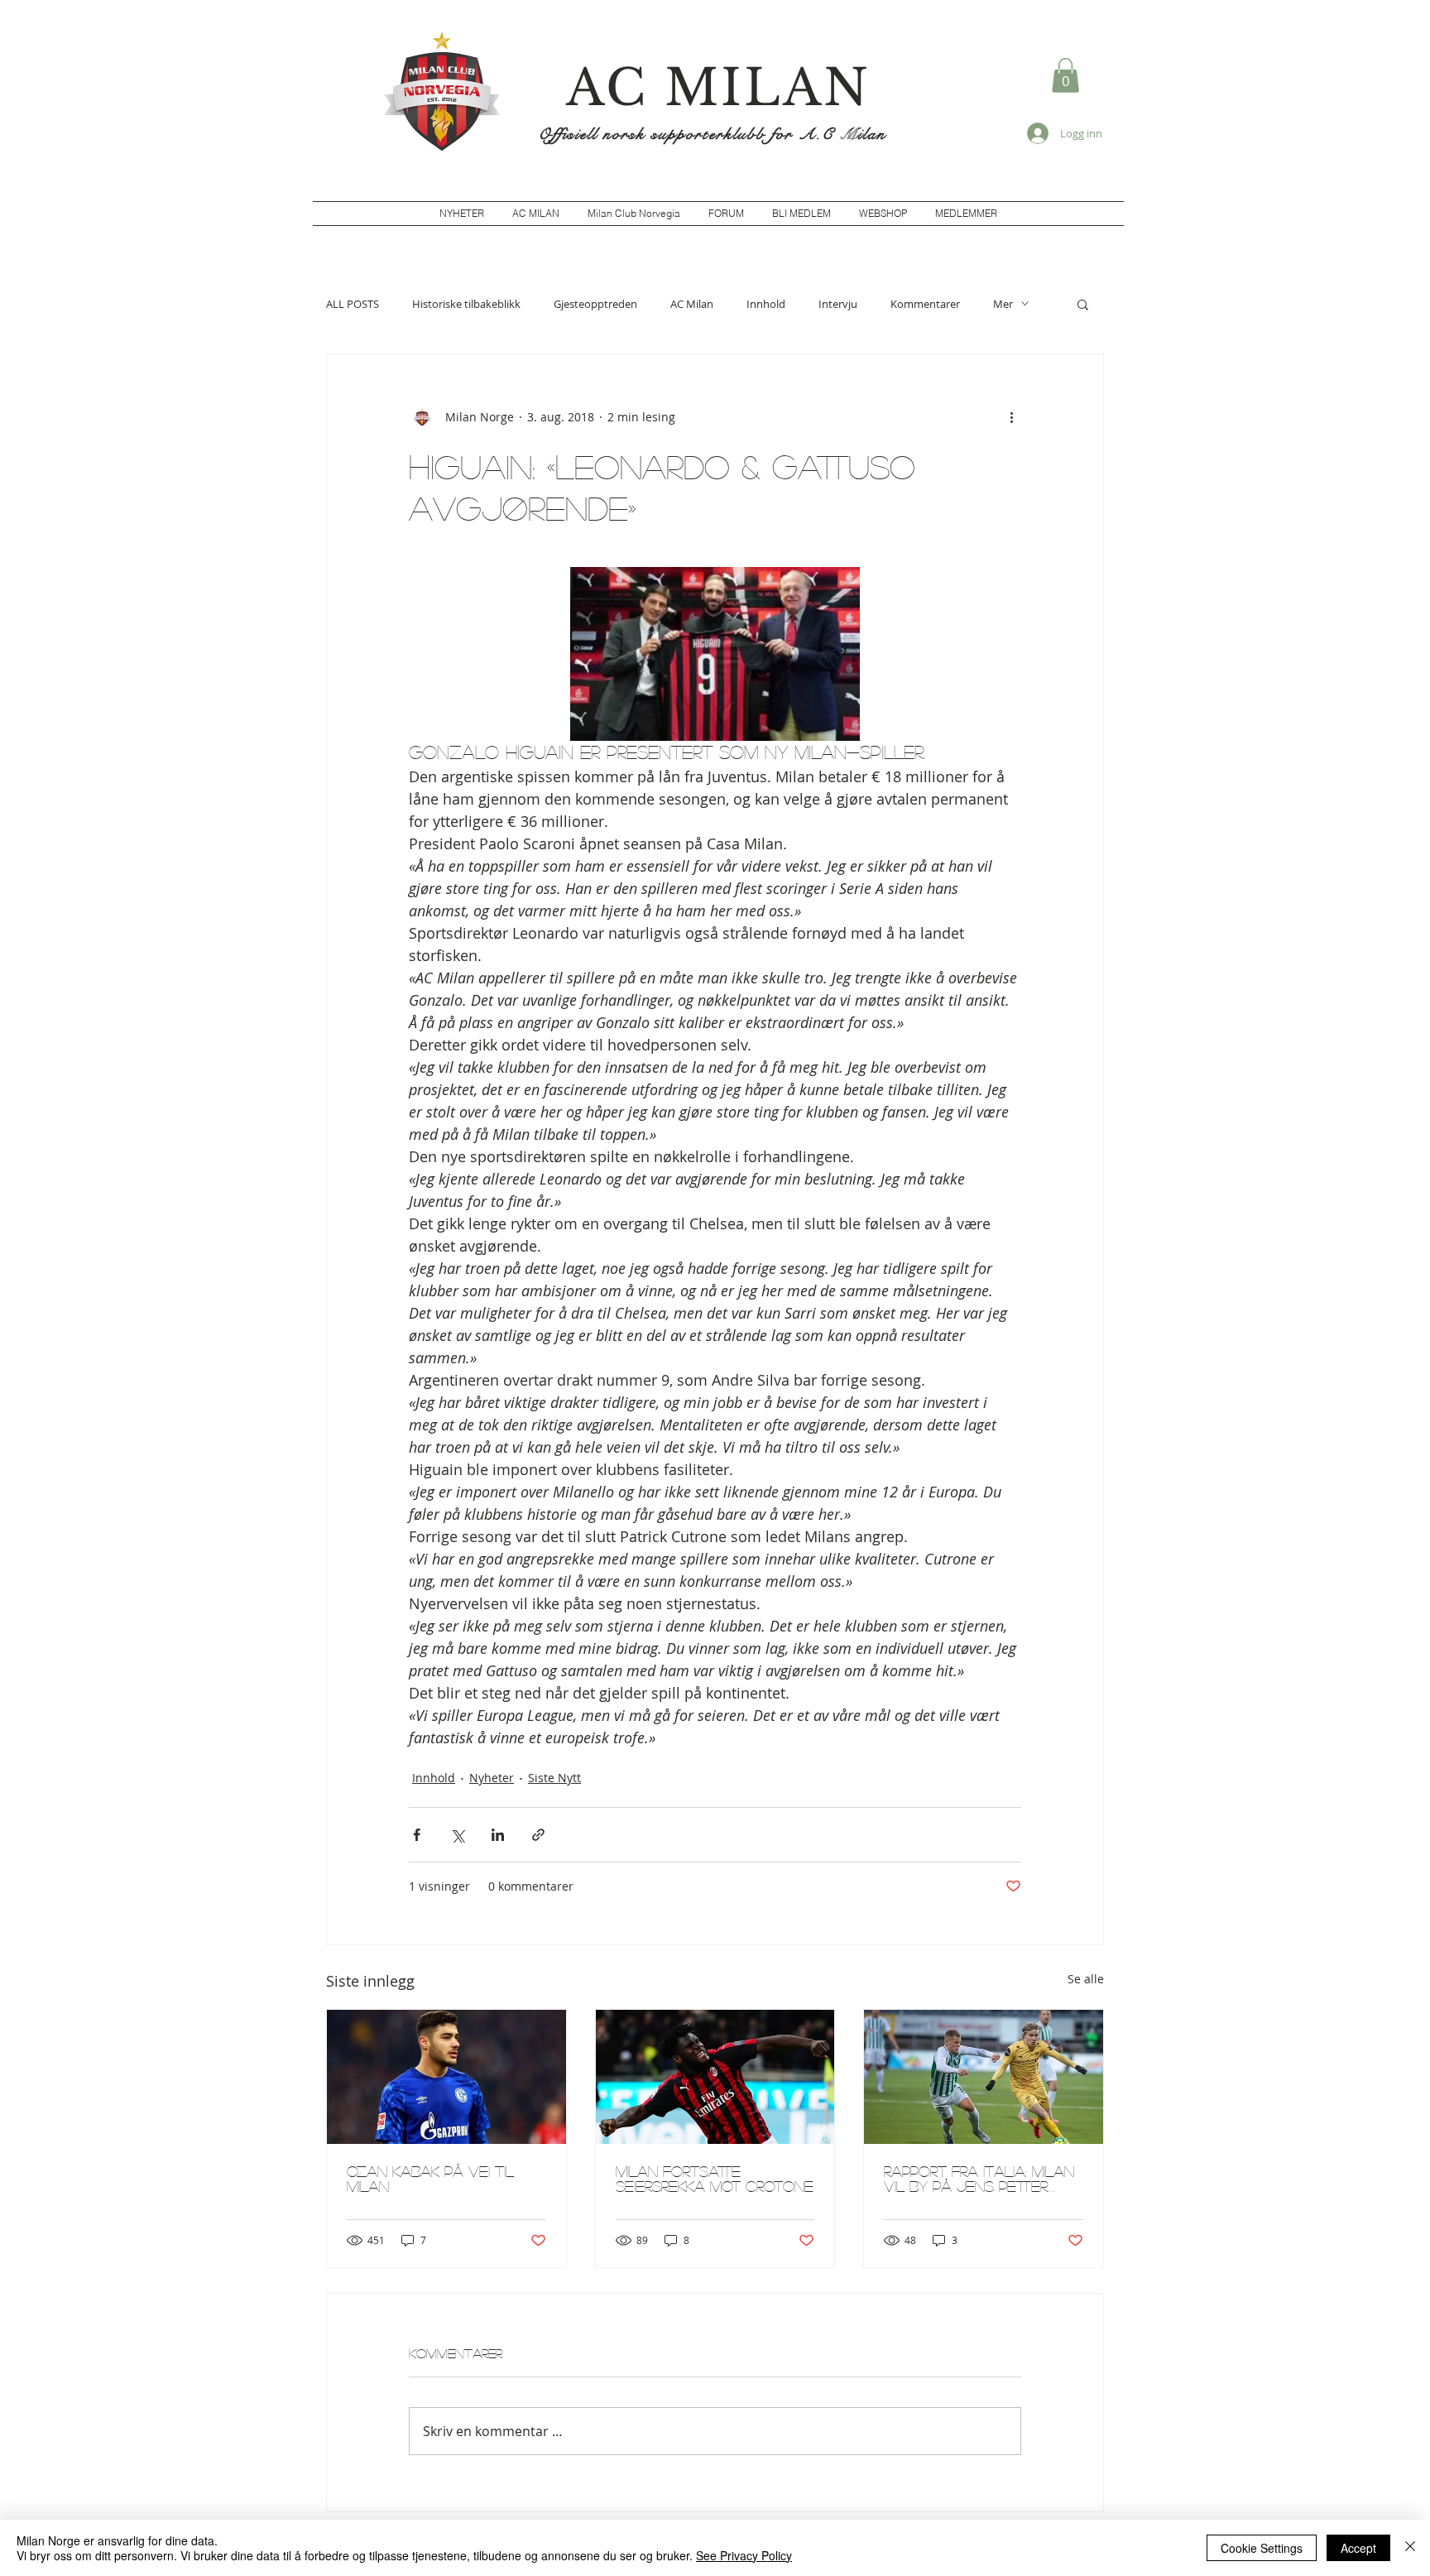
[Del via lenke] (538, 1835)
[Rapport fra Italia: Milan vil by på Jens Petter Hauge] (984, 2077)
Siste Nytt (554, 1778)
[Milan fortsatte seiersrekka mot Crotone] (715, 2077)
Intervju (838, 304)
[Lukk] (1410, 2548)
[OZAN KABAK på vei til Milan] (446, 2077)
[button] (1065, 75)
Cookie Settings (1262, 2548)
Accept (1358, 2548)
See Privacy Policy (744, 2555)
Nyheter (492, 1778)
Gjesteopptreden (595, 304)
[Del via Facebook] (417, 1835)
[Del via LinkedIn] (498, 1835)
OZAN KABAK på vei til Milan (430, 2179)
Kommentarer (925, 304)
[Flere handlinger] (1011, 417)
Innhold (766, 304)
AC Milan (692, 304)
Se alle (1086, 1979)
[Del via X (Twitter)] (457, 1835)
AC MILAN (718, 88)
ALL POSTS (353, 304)
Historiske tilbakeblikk (466, 304)
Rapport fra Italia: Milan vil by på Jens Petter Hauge (979, 2179)
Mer (1003, 304)
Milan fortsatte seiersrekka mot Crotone (715, 2179)
